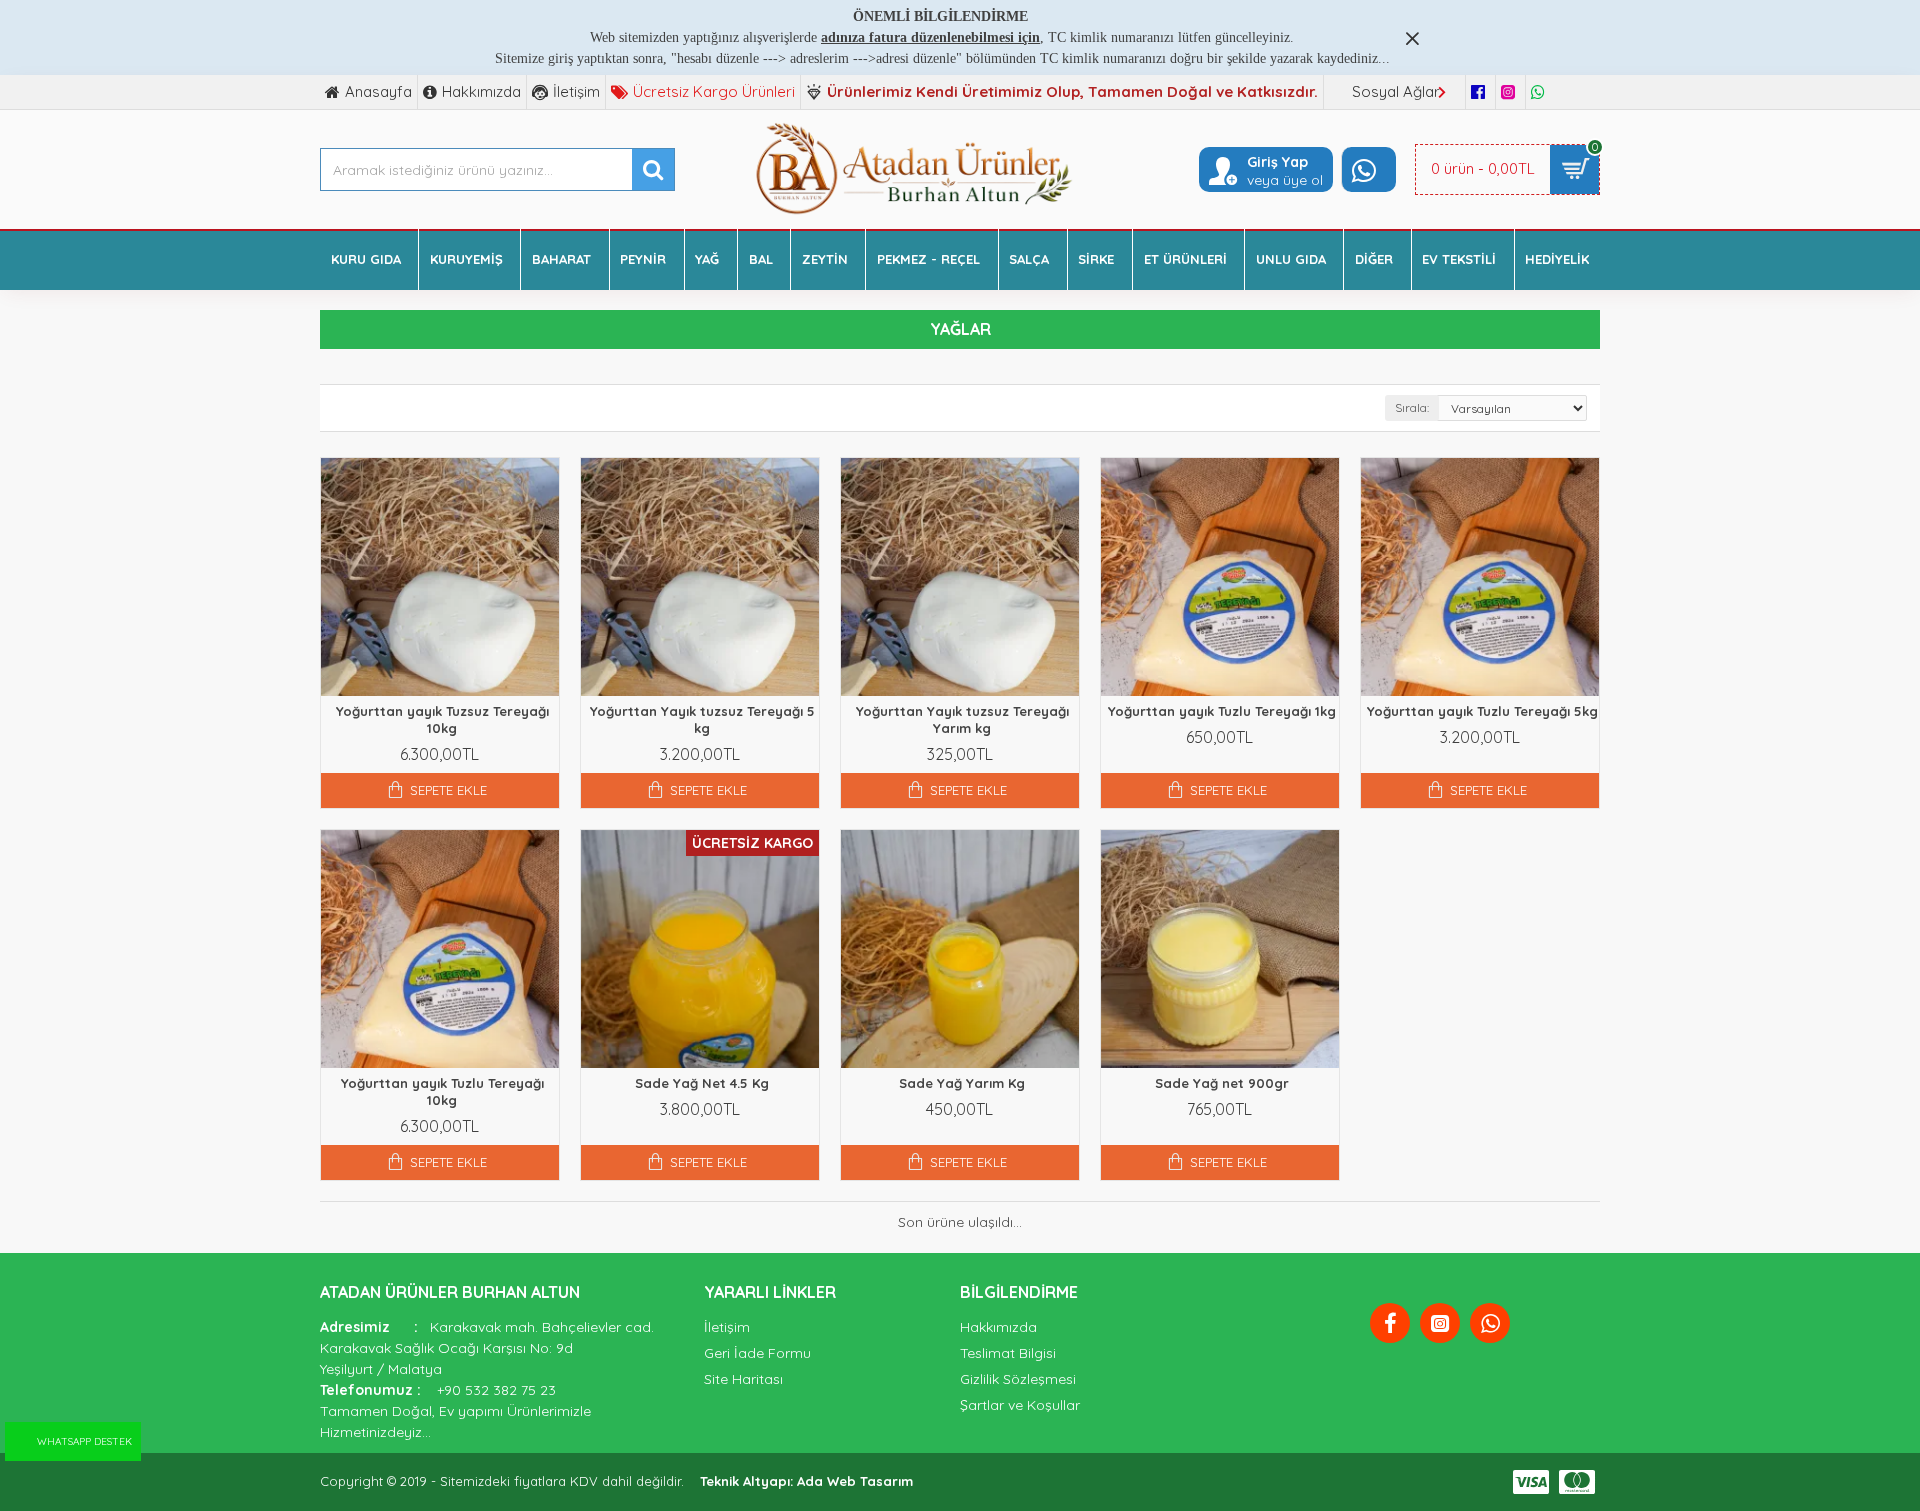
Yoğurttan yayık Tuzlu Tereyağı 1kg (1222, 711)
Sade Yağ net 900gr (1222, 1083)
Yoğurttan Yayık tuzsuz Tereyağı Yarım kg (962, 719)
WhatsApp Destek (84, 1441)
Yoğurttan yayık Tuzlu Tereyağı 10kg (442, 1091)
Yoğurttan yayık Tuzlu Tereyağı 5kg (1482, 711)
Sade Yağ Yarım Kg (962, 1083)
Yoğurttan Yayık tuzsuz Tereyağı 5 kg (702, 719)
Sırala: (1412, 407)
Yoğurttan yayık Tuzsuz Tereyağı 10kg (442, 719)
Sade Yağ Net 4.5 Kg (702, 1083)
